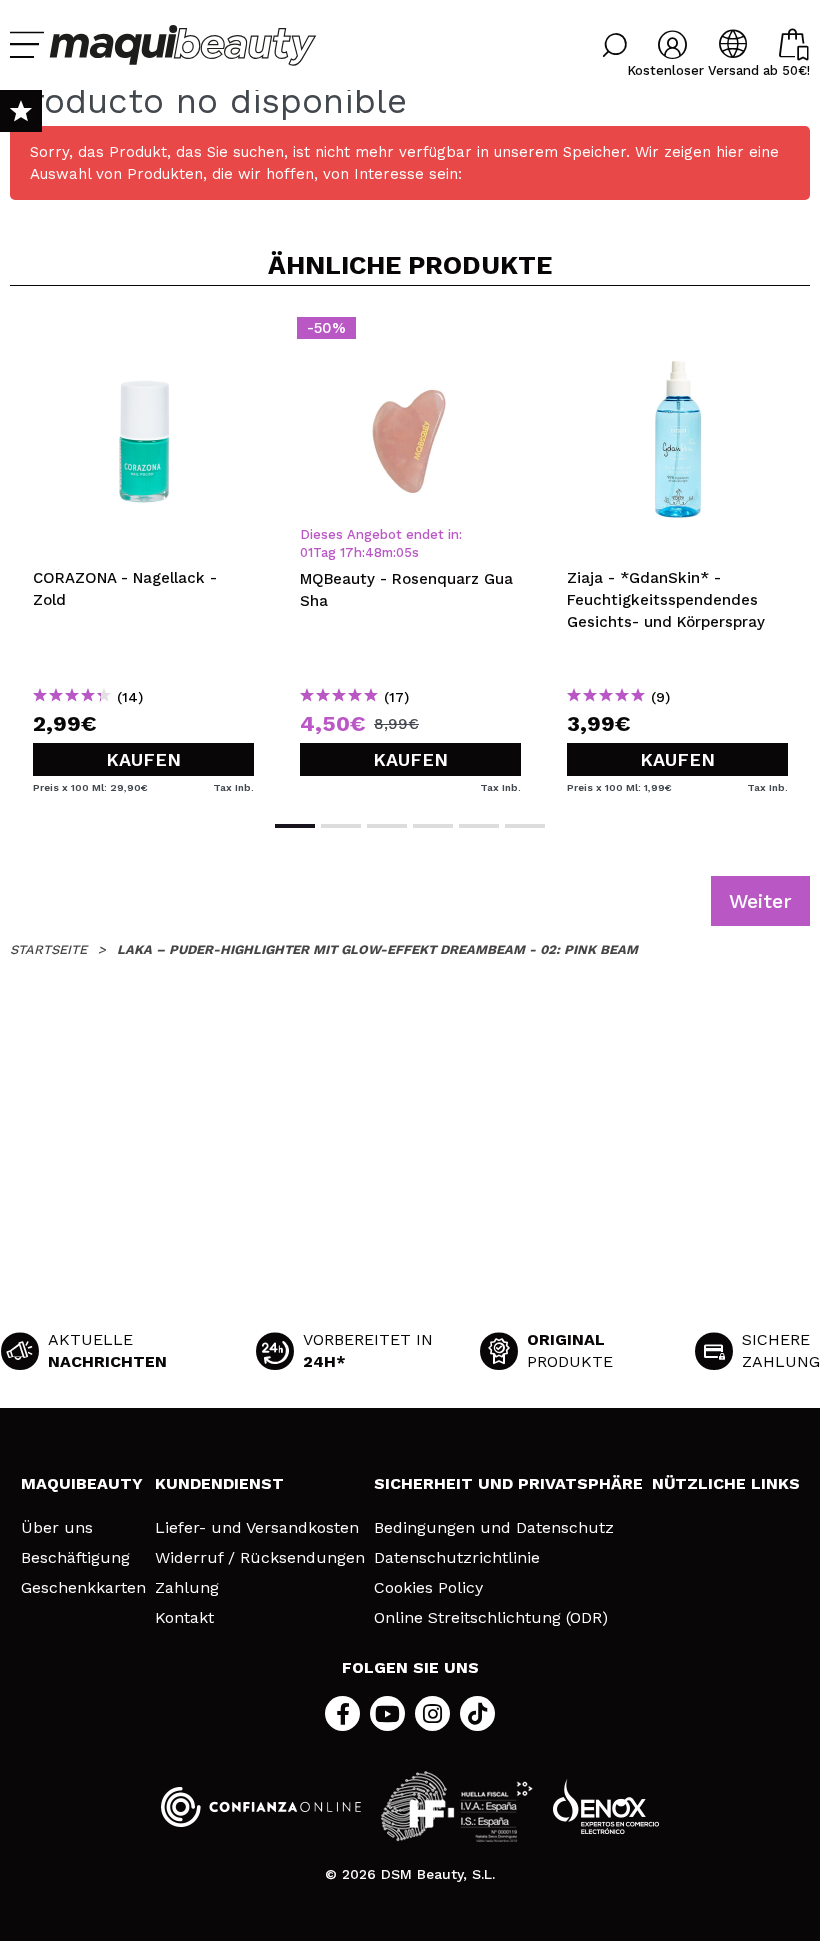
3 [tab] (387, 826)
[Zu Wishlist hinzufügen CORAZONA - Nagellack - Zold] (143, 334)
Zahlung (187, 1588)
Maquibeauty (82, 1483)
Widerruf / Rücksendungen (260, 1558)
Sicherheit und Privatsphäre (508, 1483)
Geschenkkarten (83, 1588)
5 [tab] (479, 826)
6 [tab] (525, 826)
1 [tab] (295, 826)
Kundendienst (219, 1483)
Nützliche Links (726, 1483)
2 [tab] (341, 826)
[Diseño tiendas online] (606, 1806)
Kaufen (143, 759)
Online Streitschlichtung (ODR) (491, 1618)
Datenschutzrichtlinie (457, 1558)
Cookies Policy (428, 1588)
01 (306, 552)
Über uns (57, 1528)
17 (347, 552)
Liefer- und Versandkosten (257, 1528)
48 (373, 552)
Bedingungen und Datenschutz (494, 1528)
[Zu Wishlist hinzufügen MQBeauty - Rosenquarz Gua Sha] (410, 334)
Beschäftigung (75, 1558)
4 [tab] (433, 826)
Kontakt (184, 1618)
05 (404, 552)
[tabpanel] (143, 551)
